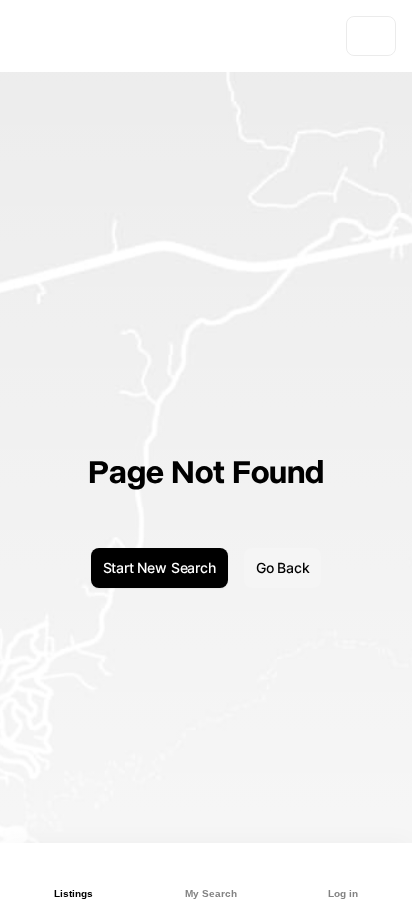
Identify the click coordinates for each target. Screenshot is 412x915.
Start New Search (159, 567)
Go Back (283, 567)
